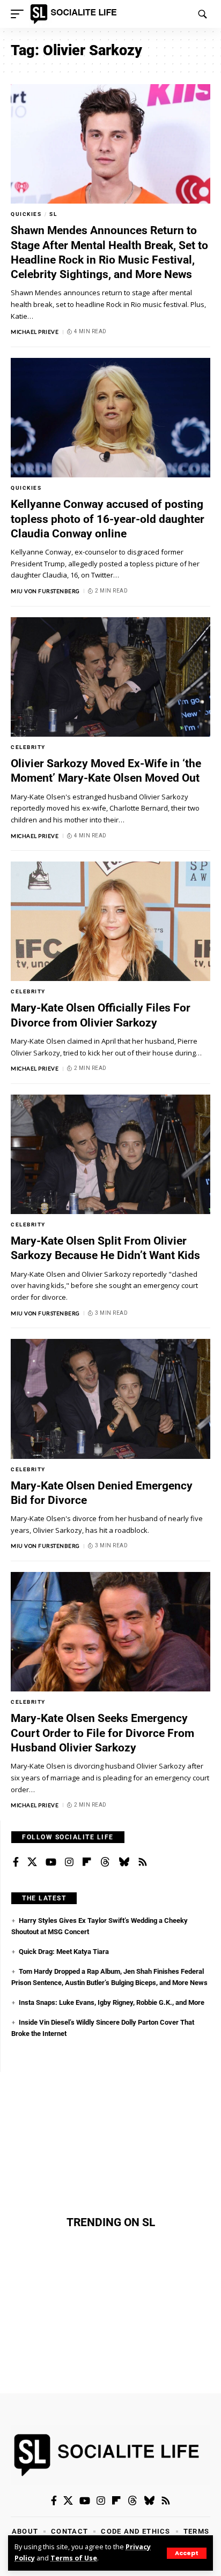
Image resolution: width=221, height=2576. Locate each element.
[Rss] (143, 1862)
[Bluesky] (124, 1862)
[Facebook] (16, 1862)
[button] (187, 2553)
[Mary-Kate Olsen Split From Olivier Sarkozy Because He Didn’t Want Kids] (110, 1154)
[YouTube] (51, 1862)
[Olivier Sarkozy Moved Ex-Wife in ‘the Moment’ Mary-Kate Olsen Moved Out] (110, 677)
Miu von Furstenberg (45, 591)
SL (53, 214)
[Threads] (105, 1862)
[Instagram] (69, 1862)
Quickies (26, 214)
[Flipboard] (87, 1862)
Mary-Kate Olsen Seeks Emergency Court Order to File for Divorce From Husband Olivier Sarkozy (102, 1733)
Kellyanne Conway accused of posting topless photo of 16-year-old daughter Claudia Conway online (108, 519)
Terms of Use (74, 2558)
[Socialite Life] (75, 14)
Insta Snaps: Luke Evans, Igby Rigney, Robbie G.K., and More (112, 2002)
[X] (32, 1862)
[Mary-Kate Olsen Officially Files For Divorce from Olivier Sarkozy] (110, 921)
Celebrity (28, 747)
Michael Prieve (35, 332)
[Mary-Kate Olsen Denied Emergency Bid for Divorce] (110, 1399)
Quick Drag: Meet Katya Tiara (64, 1952)
